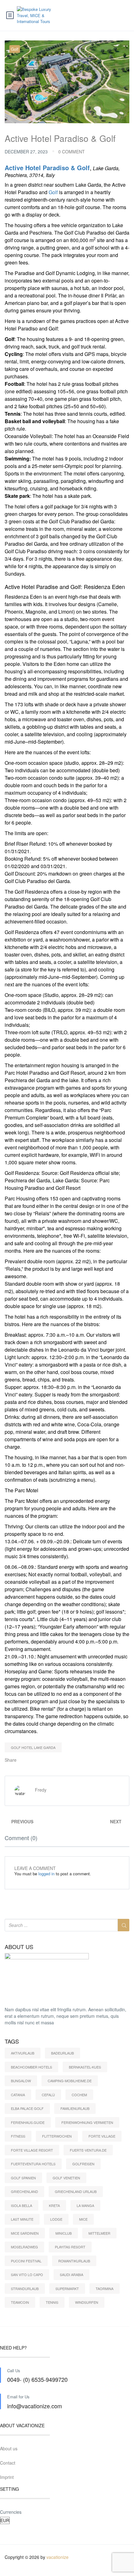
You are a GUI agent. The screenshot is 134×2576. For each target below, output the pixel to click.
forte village (102, 2136)
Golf (15, 49)
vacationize (57, 2557)
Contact (8, 2463)
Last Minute (22, 2219)
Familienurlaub (75, 2108)
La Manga (85, 2205)
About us (9, 2448)
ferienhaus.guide (28, 2122)
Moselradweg (24, 2247)
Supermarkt (67, 2288)
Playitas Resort (70, 2247)
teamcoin (20, 2302)
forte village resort (32, 2150)
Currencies (11, 2512)
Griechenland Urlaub (76, 2191)
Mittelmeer (99, 2233)
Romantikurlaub (74, 2261)
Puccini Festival (26, 2261)
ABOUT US (19, 1947)
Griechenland (24, 2191)
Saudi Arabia (72, 2274)
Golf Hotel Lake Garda (33, 1747)
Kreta (54, 2205)
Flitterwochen (57, 2136)
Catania (18, 2095)
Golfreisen (83, 2164)
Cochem (79, 2095)
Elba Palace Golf (27, 2108)
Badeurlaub (62, 2053)
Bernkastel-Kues (85, 2067)
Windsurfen (87, 2302)
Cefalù (48, 2095)
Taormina (105, 2288)
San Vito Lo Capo (27, 2274)
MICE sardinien (25, 2233)
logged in (46, 1874)
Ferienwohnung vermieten (87, 2122)
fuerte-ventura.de (88, 2150)
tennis (52, 2302)
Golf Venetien (66, 2178)
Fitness (18, 2136)
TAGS (12, 2041)
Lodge (56, 2219)
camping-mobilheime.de (70, 2081)
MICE (83, 2219)
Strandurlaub (25, 2288)
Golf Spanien (23, 2178)
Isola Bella (22, 2205)
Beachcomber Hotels (31, 2067)
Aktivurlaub (23, 2053)
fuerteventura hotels (33, 2164)
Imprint (7, 2477)
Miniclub (64, 2233)
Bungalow (21, 2081)
